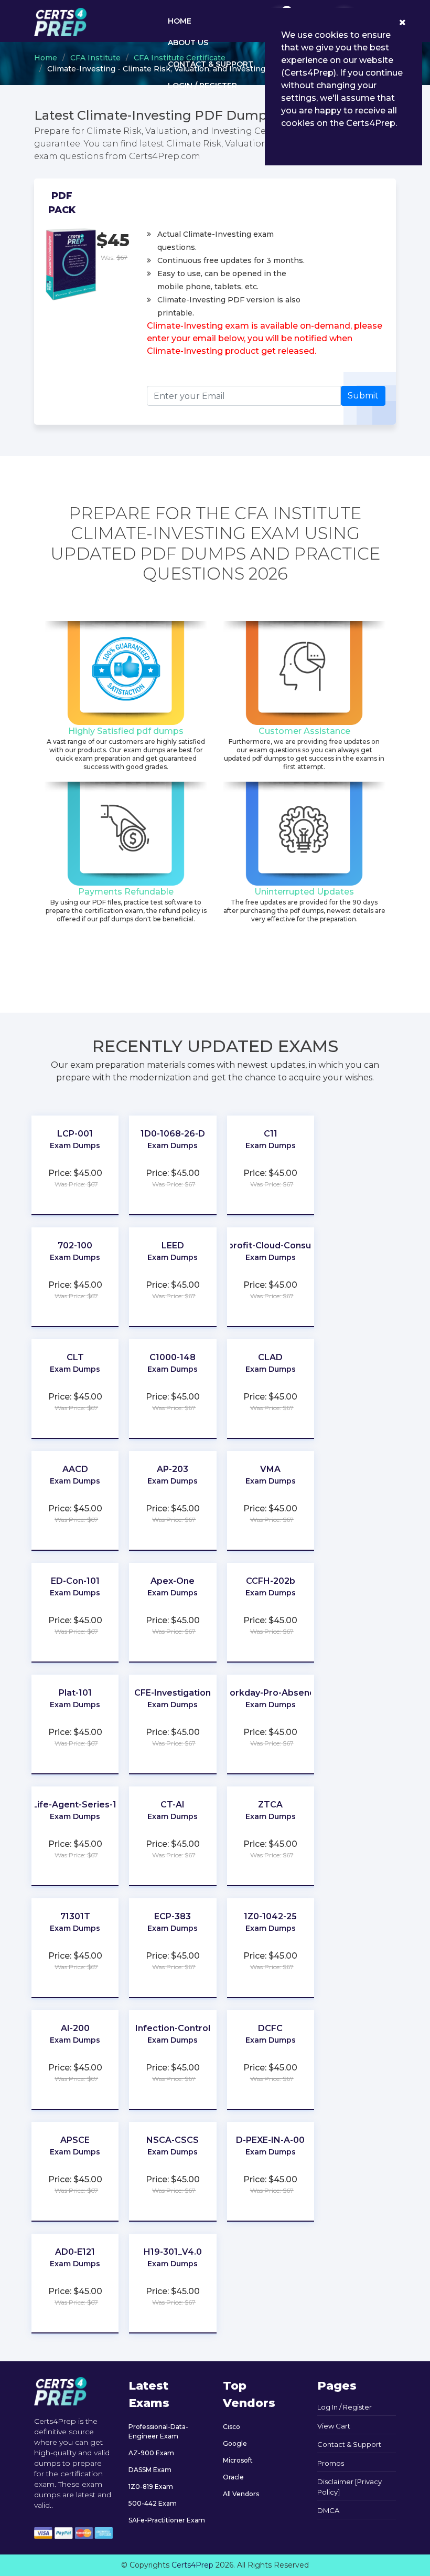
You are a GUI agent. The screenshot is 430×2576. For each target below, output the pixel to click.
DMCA (328, 2510)
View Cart (334, 2426)
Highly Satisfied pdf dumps (126, 731)
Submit (363, 396)
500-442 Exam (153, 2503)
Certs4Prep (192, 2565)
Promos (331, 2463)
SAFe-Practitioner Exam (167, 2520)
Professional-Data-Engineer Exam (158, 2431)
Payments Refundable (126, 892)
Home (180, 21)
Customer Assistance (304, 731)
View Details (75, 1156)
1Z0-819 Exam (151, 2486)
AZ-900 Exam (151, 2453)
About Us (188, 43)
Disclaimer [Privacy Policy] (350, 2487)
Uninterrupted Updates (304, 892)
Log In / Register (345, 2407)
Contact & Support (211, 64)
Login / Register (202, 86)
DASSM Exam (150, 2470)
